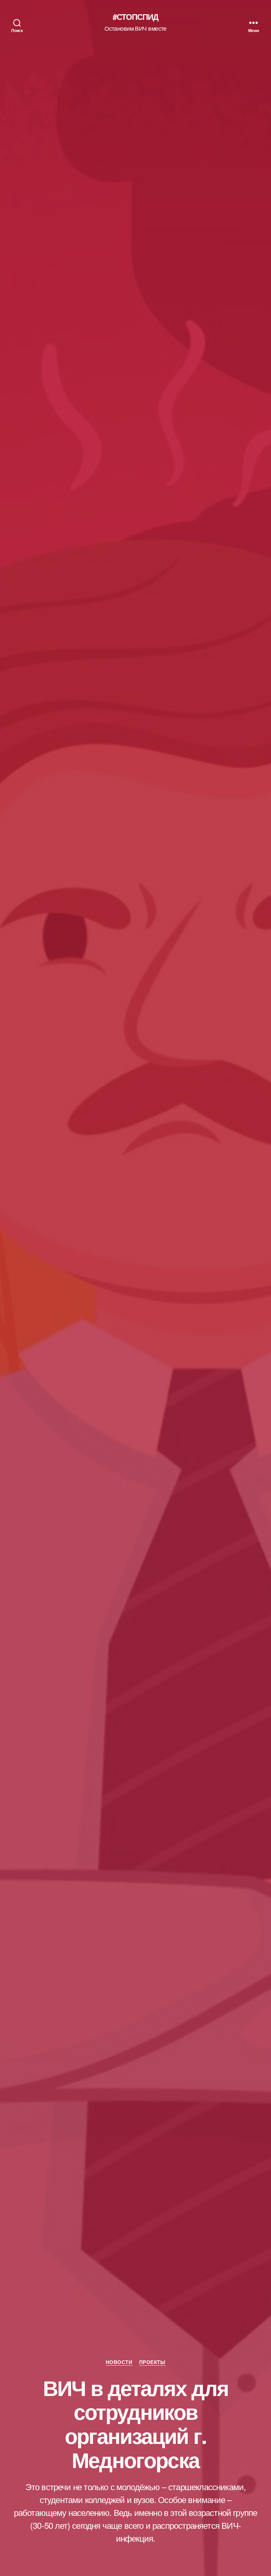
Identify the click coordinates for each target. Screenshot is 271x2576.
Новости (119, 2362)
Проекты (152, 2362)
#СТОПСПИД (135, 17)
